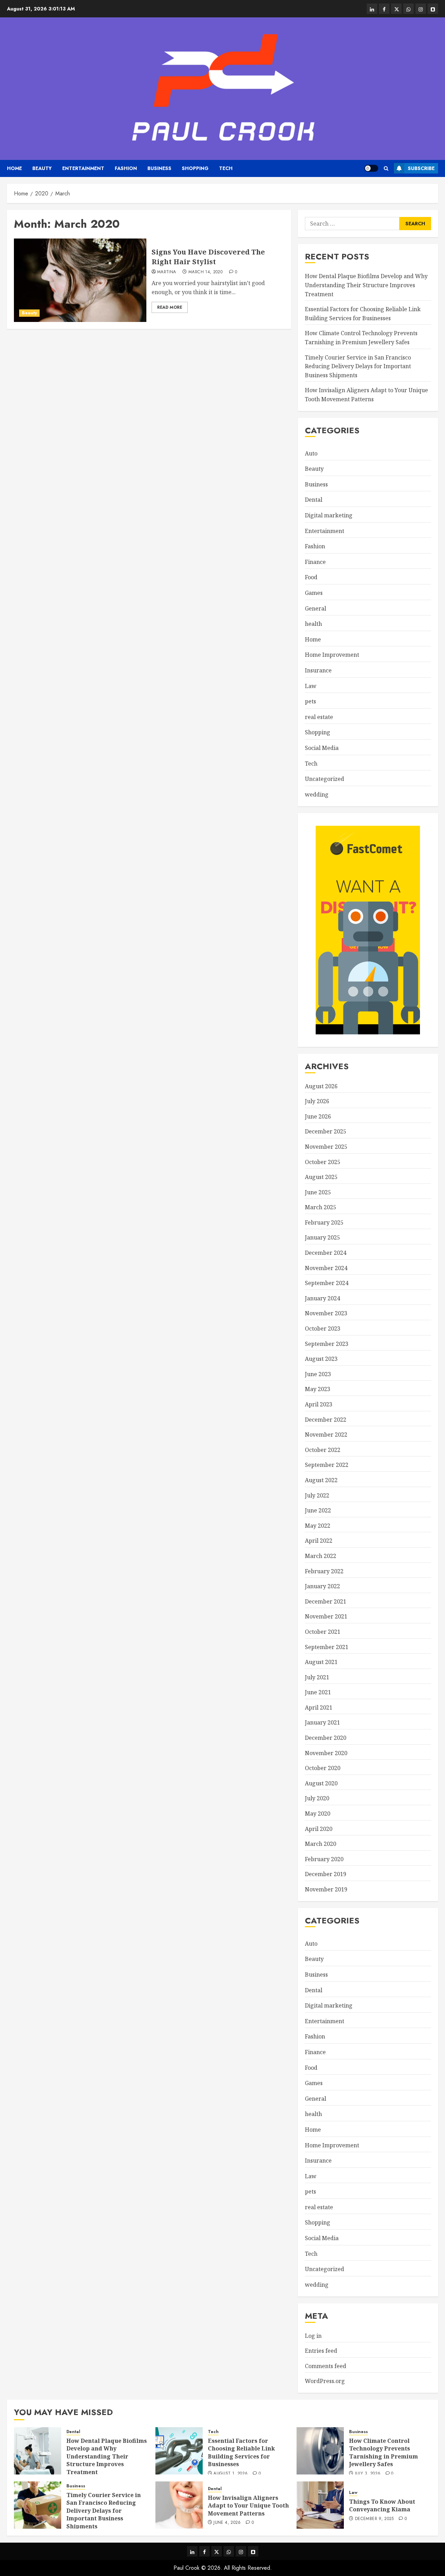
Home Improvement (332, 655)
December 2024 (326, 1253)
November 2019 (326, 1889)
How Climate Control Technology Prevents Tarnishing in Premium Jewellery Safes (383, 2452)
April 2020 (319, 1829)
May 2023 (318, 1389)
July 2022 (317, 1495)
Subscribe (421, 168)
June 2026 (318, 1116)
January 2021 (322, 1722)
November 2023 (326, 1313)
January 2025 (322, 1237)
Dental (314, 500)
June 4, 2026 (227, 2523)
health (313, 624)
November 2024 (326, 1268)
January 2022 (322, 1586)
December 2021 (326, 1601)
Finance (315, 562)
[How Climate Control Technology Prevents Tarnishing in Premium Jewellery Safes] (320, 2451)
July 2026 (317, 1101)
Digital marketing (329, 515)
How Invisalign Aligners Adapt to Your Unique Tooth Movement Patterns (248, 2506)
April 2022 (319, 1541)
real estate (319, 717)
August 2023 (321, 1359)
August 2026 (321, 1086)
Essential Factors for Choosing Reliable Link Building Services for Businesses (241, 2452)
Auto (311, 453)
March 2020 (321, 1844)
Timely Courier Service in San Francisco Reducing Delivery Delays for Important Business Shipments (358, 366)
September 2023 (327, 1344)
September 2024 (327, 1283)
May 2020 (318, 1814)
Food (311, 577)
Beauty (42, 168)
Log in (313, 2336)
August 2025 (321, 1177)
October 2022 (323, 1450)
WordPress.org (325, 2381)
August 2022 (321, 1480)
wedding (317, 794)
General (315, 608)
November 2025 (326, 1147)
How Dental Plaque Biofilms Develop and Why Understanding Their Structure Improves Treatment (366, 285)
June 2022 (318, 1510)
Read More (170, 307)
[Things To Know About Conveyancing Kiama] (320, 2505)
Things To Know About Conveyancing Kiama (382, 2505)
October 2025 (323, 1162)
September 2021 (327, 1647)
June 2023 (318, 1374)
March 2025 (321, 1207)
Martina (167, 272)
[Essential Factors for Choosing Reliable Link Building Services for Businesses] (179, 2451)
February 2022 (324, 1571)
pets (310, 701)
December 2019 (326, 1874)
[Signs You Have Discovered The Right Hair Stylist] (80, 280)
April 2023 (319, 1404)
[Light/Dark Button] (371, 168)
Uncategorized (325, 779)
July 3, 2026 (368, 2474)
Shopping (195, 168)
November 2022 (326, 1435)
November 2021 (326, 1616)
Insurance (318, 670)
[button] (386, 168)
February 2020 (324, 1859)
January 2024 (322, 1298)
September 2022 (327, 1465)
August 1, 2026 (230, 2474)
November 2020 (326, 1753)
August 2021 (321, 1662)
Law (311, 686)
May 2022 (318, 1526)
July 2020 (317, 1798)
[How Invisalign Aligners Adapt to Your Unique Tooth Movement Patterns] (179, 2505)
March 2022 (321, 1556)
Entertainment (83, 168)
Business (159, 168)
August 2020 (321, 1783)
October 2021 (323, 1632)
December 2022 (326, 1420)
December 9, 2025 (374, 2519)
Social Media (322, 748)
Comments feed (326, 2366)
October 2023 (323, 1329)
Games (314, 593)
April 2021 (319, 1707)
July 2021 (317, 1677)
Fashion (126, 168)
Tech (226, 168)
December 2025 (326, 1131)
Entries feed (321, 2351)
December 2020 (326, 1738)
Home (14, 168)
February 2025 (324, 1222)
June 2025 (318, 1192)
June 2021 (318, 1692)
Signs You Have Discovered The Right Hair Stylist (208, 257)
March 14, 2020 (205, 272)
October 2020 (323, 1768)
